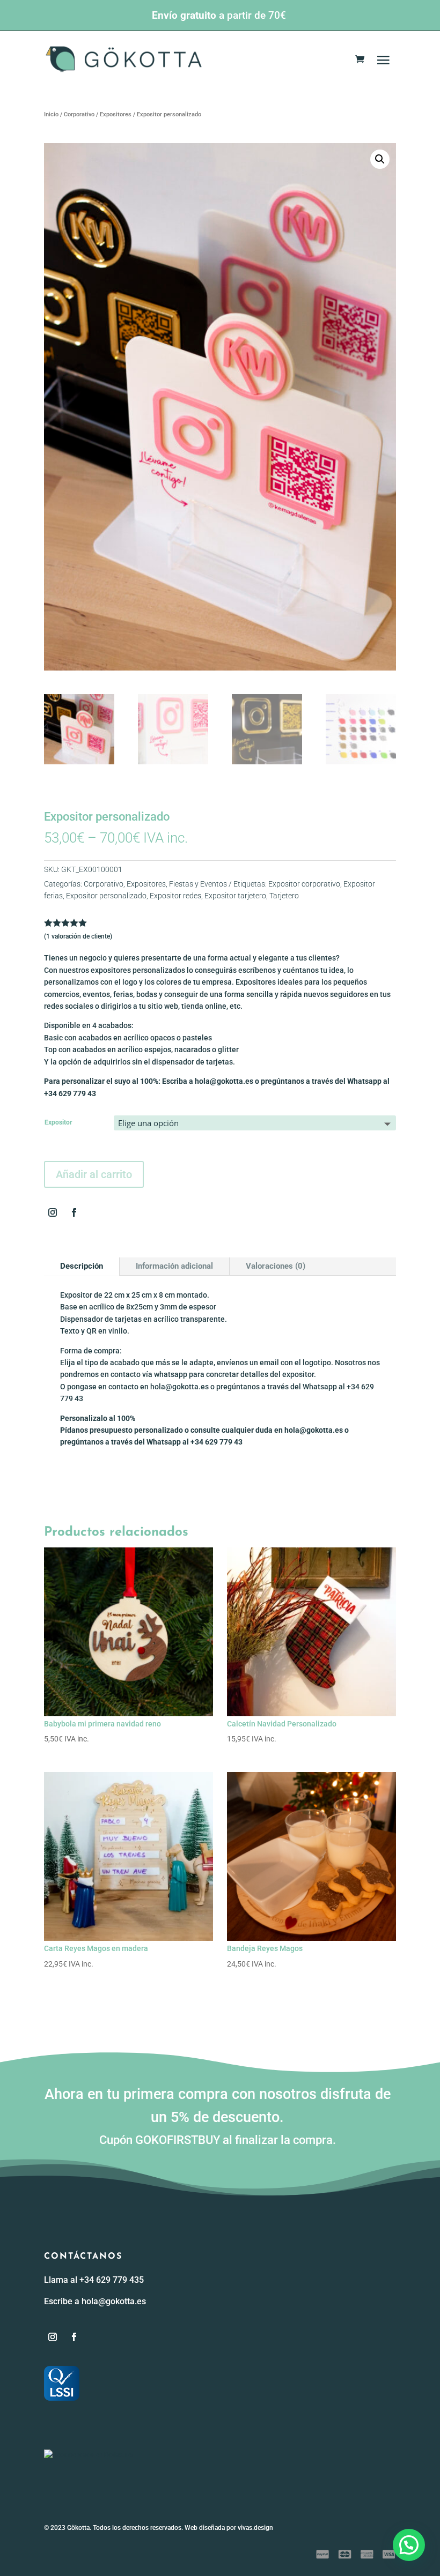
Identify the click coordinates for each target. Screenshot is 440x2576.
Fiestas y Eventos (198, 884)
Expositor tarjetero (235, 896)
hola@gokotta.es (114, 2301)
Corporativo (79, 114)
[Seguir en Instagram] (53, 1212)
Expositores (116, 114)
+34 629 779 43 (70, 1093)
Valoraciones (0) (276, 1266)
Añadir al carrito (94, 1174)
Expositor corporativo (304, 884)
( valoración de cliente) (78, 936)
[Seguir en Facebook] (74, 1212)
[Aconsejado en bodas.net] (89, 2455)
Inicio (51, 114)
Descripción (82, 1266)
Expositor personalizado (106, 896)
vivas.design (255, 2528)
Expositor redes (175, 896)
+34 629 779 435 (112, 2280)
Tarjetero (284, 896)
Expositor (58, 1122)
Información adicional (174, 1266)
